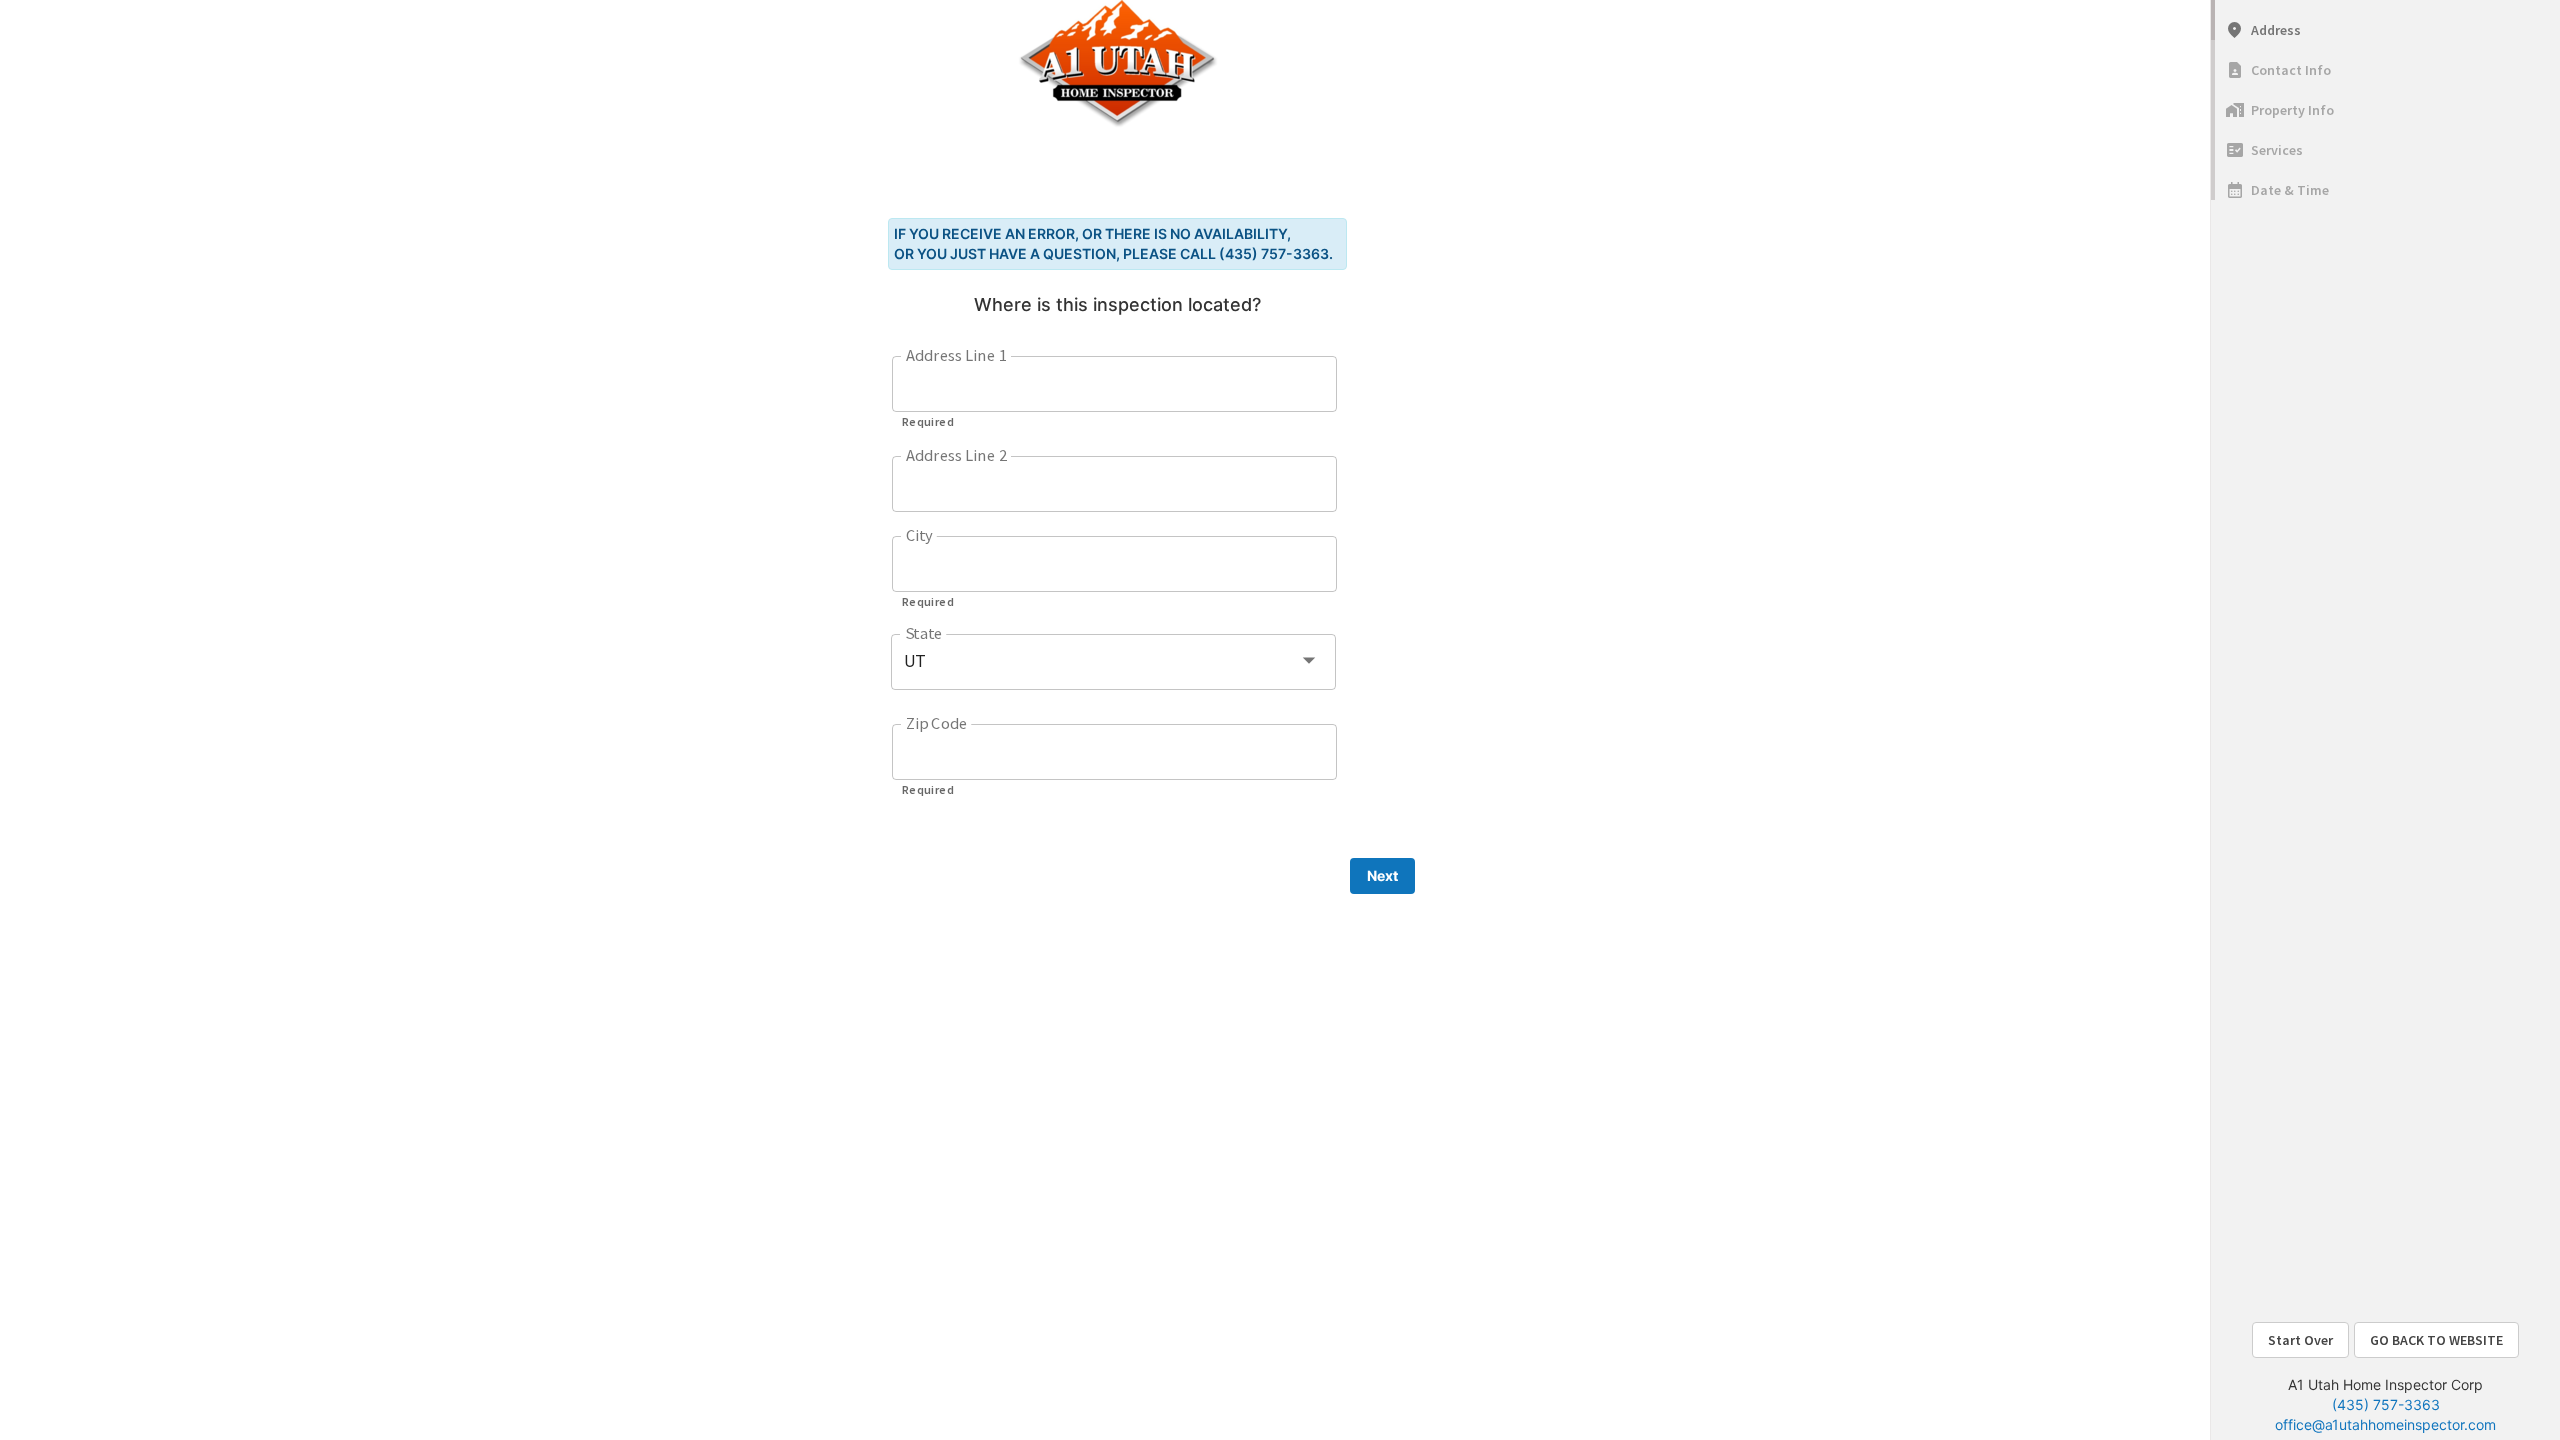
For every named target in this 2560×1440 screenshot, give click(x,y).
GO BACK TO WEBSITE (2436, 1340)
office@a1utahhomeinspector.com (2385, 1424)
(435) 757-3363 (2386, 1404)
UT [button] (915, 661)
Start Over (2300, 1340)
